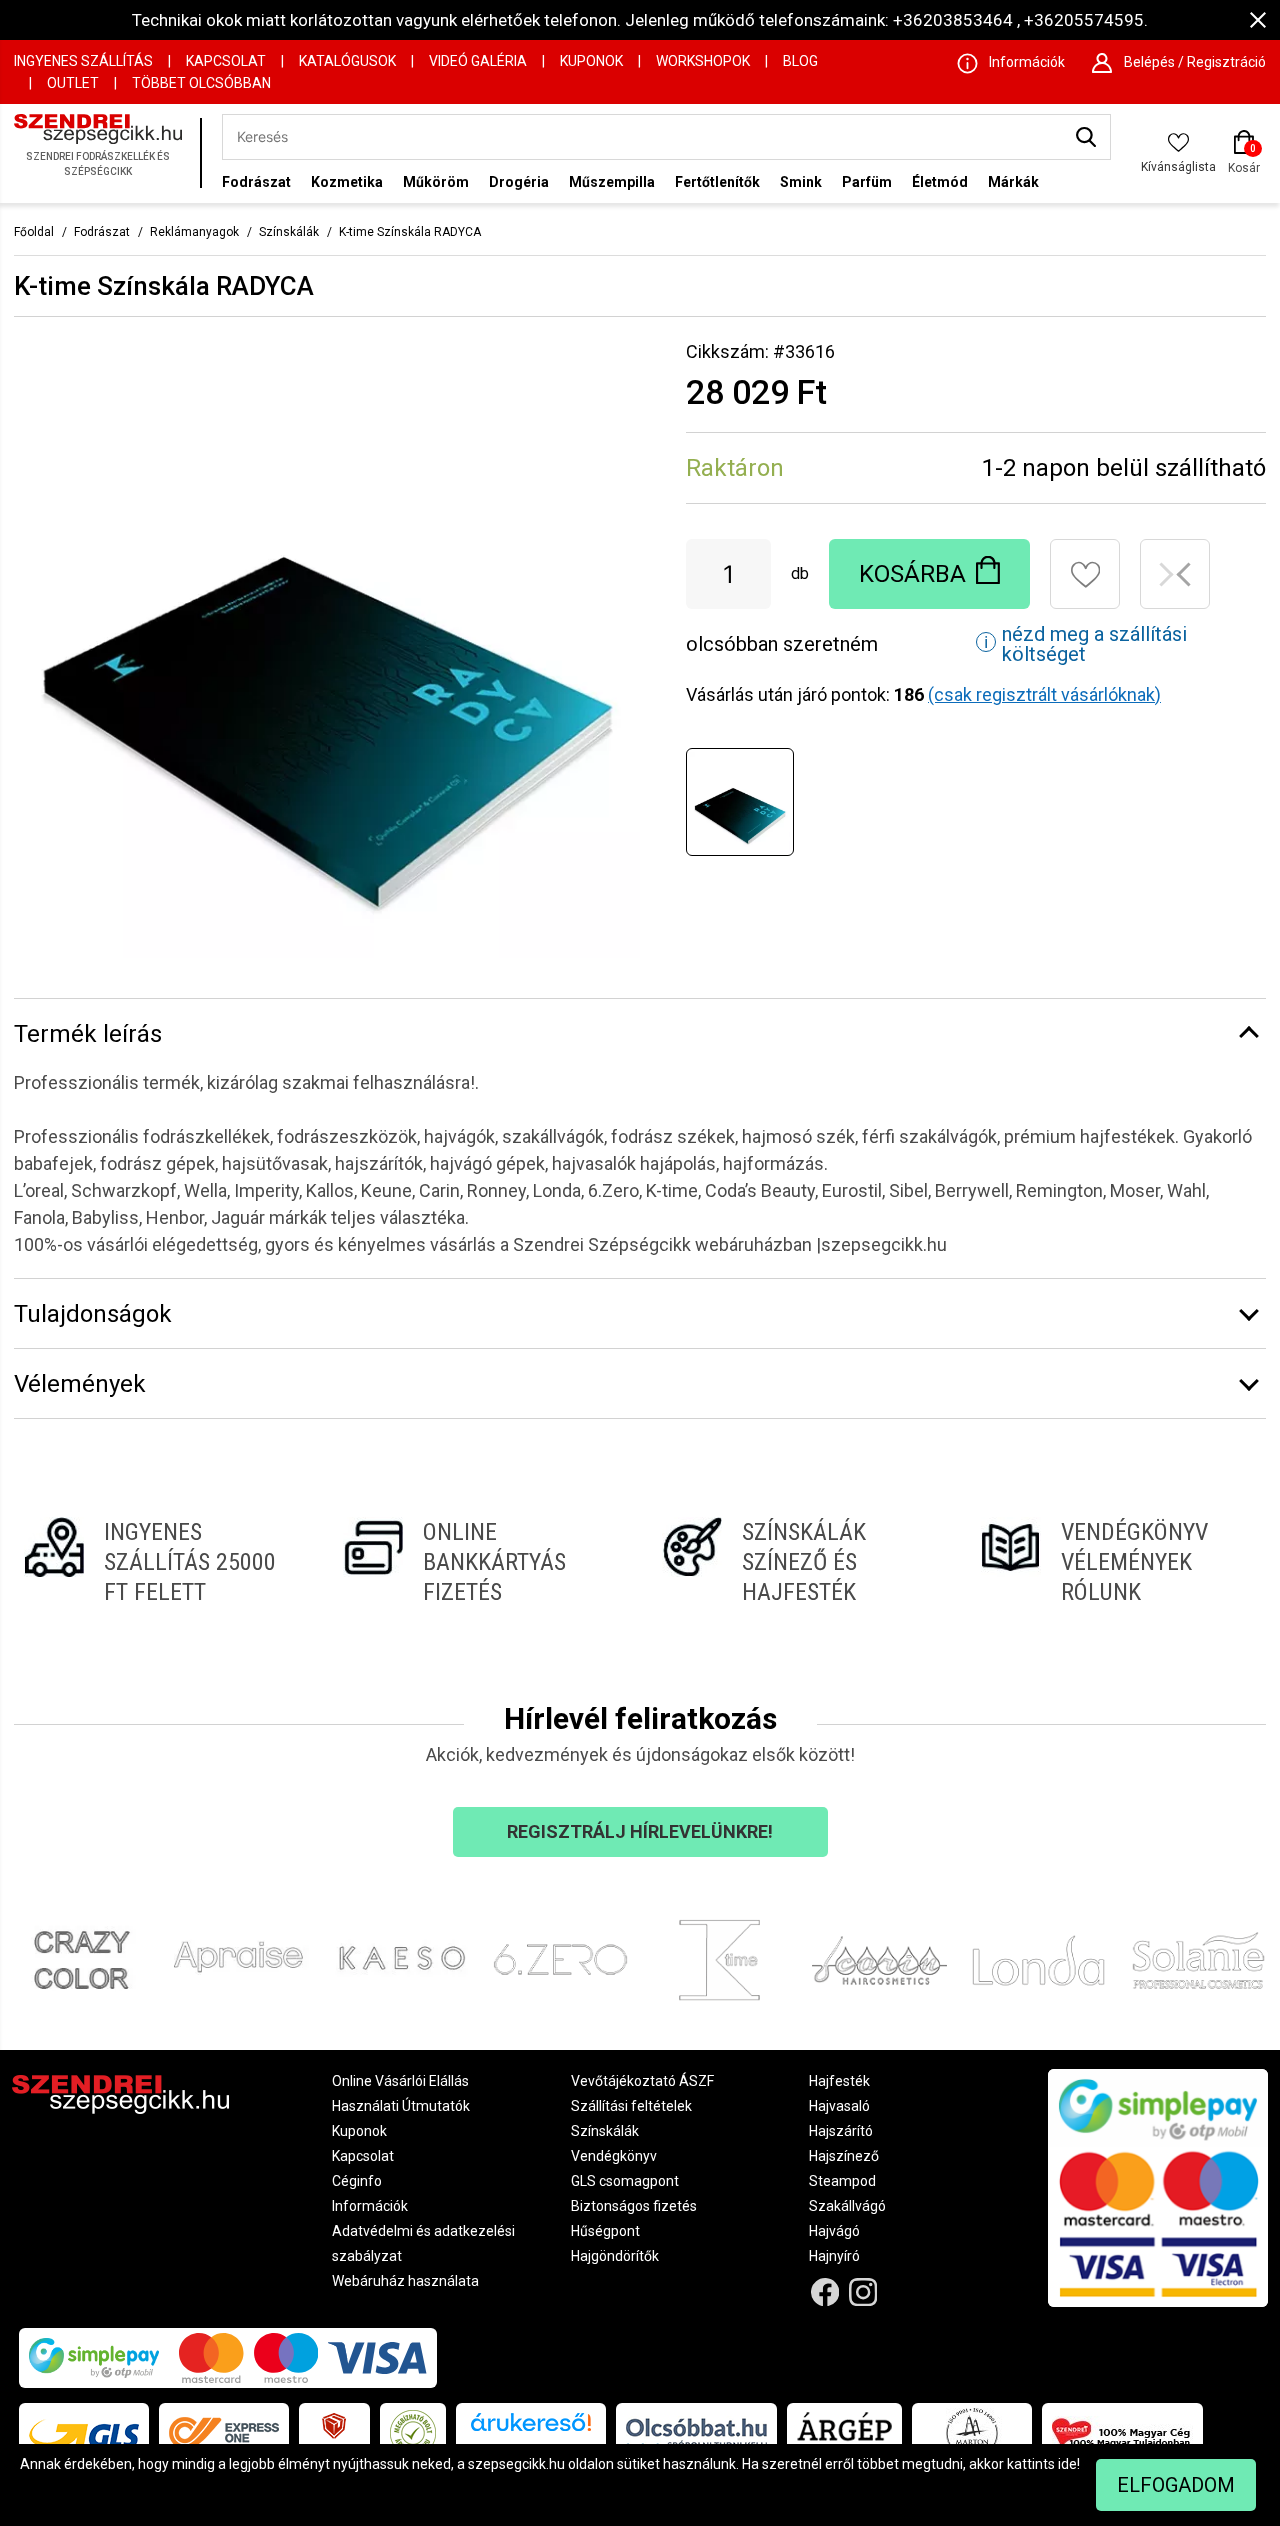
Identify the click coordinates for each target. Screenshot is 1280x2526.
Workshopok (703, 61)
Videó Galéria (478, 61)
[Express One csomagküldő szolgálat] (224, 2433)
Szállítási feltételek (631, 2106)
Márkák (1013, 182)
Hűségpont (605, 2231)
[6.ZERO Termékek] (561, 1960)
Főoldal (34, 232)
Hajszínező (844, 2156)
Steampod (842, 2181)
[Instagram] (863, 2292)
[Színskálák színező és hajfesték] (799, 1562)
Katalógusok (347, 61)
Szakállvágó (847, 2206)
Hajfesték (839, 2081)
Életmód (940, 182)
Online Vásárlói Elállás (400, 2081)
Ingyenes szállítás (83, 61)
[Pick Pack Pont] (334, 2433)
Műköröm (436, 182)
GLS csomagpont (625, 2181)
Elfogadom (1176, 2485)
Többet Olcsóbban (201, 83)
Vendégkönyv (614, 2156)
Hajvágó (834, 2231)
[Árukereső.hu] (531, 2429)
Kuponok (591, 61)
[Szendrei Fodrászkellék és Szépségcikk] (102, 153)
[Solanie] (1199, 1960)
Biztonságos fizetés (634, 2206)
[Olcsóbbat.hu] (696, 2433)
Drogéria (519, 182)
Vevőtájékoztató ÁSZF (642, 2081)
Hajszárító (841, 2131)
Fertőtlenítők (717, 182)
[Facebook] (824, 2292)
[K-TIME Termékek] (720, 1960)
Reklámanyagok (194, 232)
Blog (800, 61)
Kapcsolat (226, 61)
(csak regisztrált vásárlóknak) (1044, 694)
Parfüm (867, 182)
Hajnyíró (834, 2256)
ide (1067, 2464)
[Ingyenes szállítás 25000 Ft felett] (161, 1562)
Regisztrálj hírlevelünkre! (640, 1831)
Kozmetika (347, 182)
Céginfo (357, 2181)
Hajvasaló (839, 2106)
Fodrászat (256, 182)
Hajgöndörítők (615, 2256)
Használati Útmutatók (401, 2106)
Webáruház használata (405, 2281)
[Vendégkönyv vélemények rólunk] (1118, 1562)
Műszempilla (612, 182)
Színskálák (289, 232)
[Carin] (880, 1960)
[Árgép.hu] (844, 2433)
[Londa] (1039, 1960)
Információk (370, 2206)
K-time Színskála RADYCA (410, 232)
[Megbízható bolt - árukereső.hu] (413, 2433)
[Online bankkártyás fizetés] (480, 1562)
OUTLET (73, 83)
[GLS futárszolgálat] (84, 2433)
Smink (801, 182)
